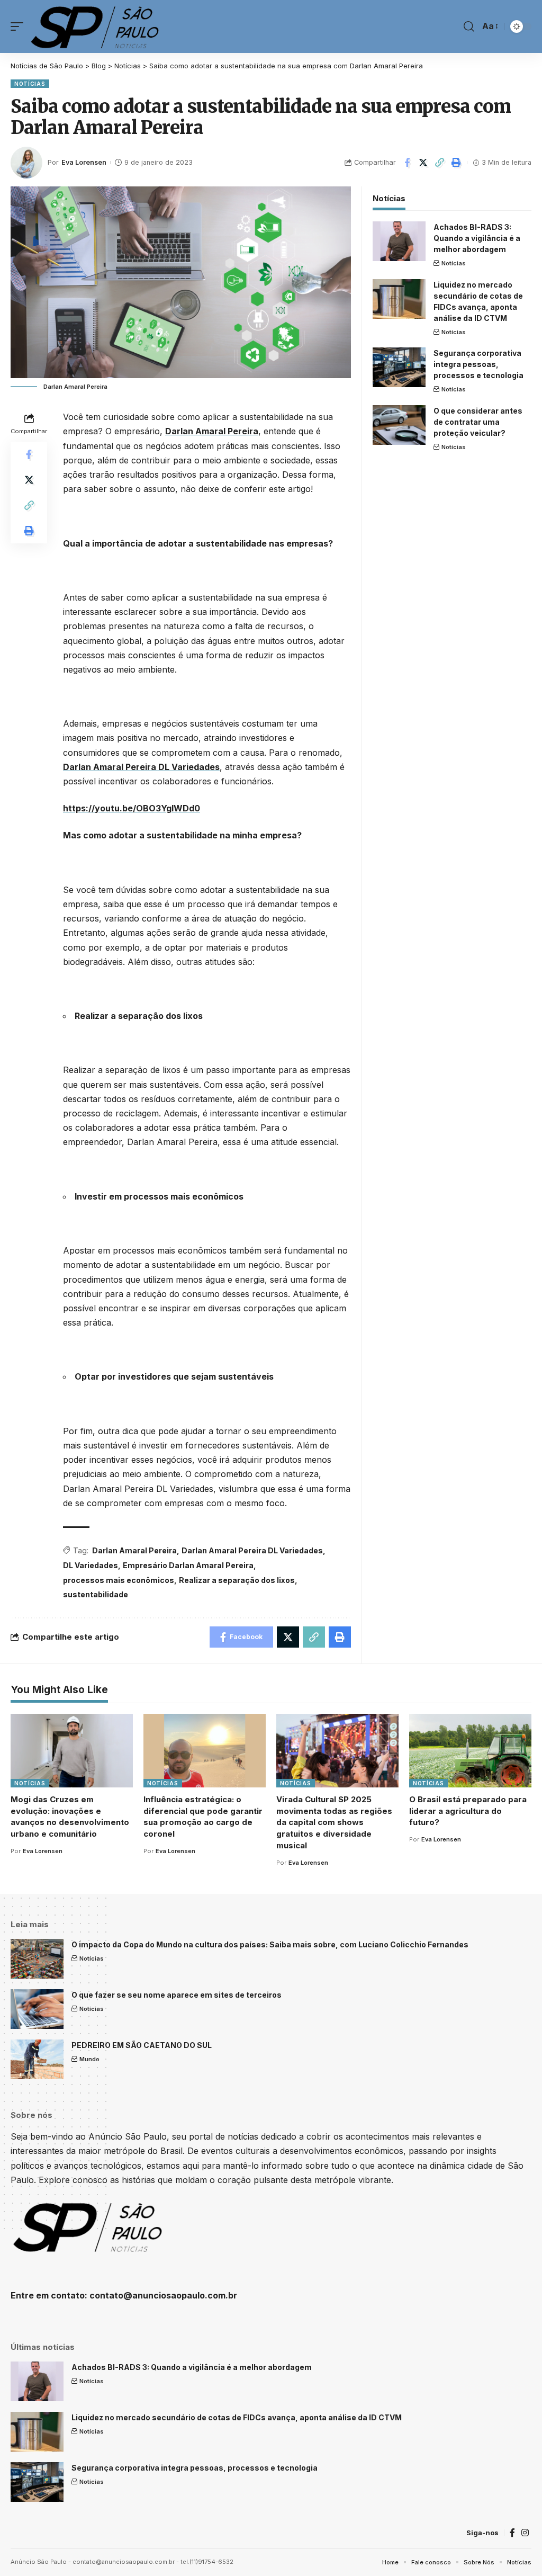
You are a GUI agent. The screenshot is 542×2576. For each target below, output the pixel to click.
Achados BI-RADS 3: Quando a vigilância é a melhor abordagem (477, 238)
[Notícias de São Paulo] (97, 26)
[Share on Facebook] (407, 163)
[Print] (456, 163)
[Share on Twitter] (423, 163)
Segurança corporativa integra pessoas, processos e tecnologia (478, 364)
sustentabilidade (96, 1594)
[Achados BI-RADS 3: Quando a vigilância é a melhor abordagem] (399, 241)
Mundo (89, 2059)
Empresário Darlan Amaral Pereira (188, 1565)
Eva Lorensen (84, 162)
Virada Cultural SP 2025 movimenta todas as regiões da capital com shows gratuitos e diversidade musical (334, 1822)
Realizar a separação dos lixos (237, 1580)
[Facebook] (512, 2533)
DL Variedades (91, 1565)
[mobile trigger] (20, 26)
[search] (469, 26)
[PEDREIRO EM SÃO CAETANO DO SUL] (37, 2059)
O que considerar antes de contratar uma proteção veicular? (478, 422)
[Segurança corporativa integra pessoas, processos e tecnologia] (399, 367)
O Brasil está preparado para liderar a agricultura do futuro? (468, 1811)
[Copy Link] (440, 163)
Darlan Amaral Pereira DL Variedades (141, 767)
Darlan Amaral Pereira (212, 431)
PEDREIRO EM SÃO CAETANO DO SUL (142, 2045)
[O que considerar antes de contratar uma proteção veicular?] (399, 425)
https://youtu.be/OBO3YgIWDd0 (132, 808)
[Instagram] (525, 2533)
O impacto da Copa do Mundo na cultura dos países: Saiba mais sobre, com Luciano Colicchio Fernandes (270, 1944)
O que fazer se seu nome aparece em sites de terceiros (177, 1995)
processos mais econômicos (119, 1580)
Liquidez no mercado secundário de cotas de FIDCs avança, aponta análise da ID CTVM (237, 2417)
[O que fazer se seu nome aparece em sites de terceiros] (37, 2009)
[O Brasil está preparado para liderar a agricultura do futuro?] (470, 1751)
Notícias (30, 84)
